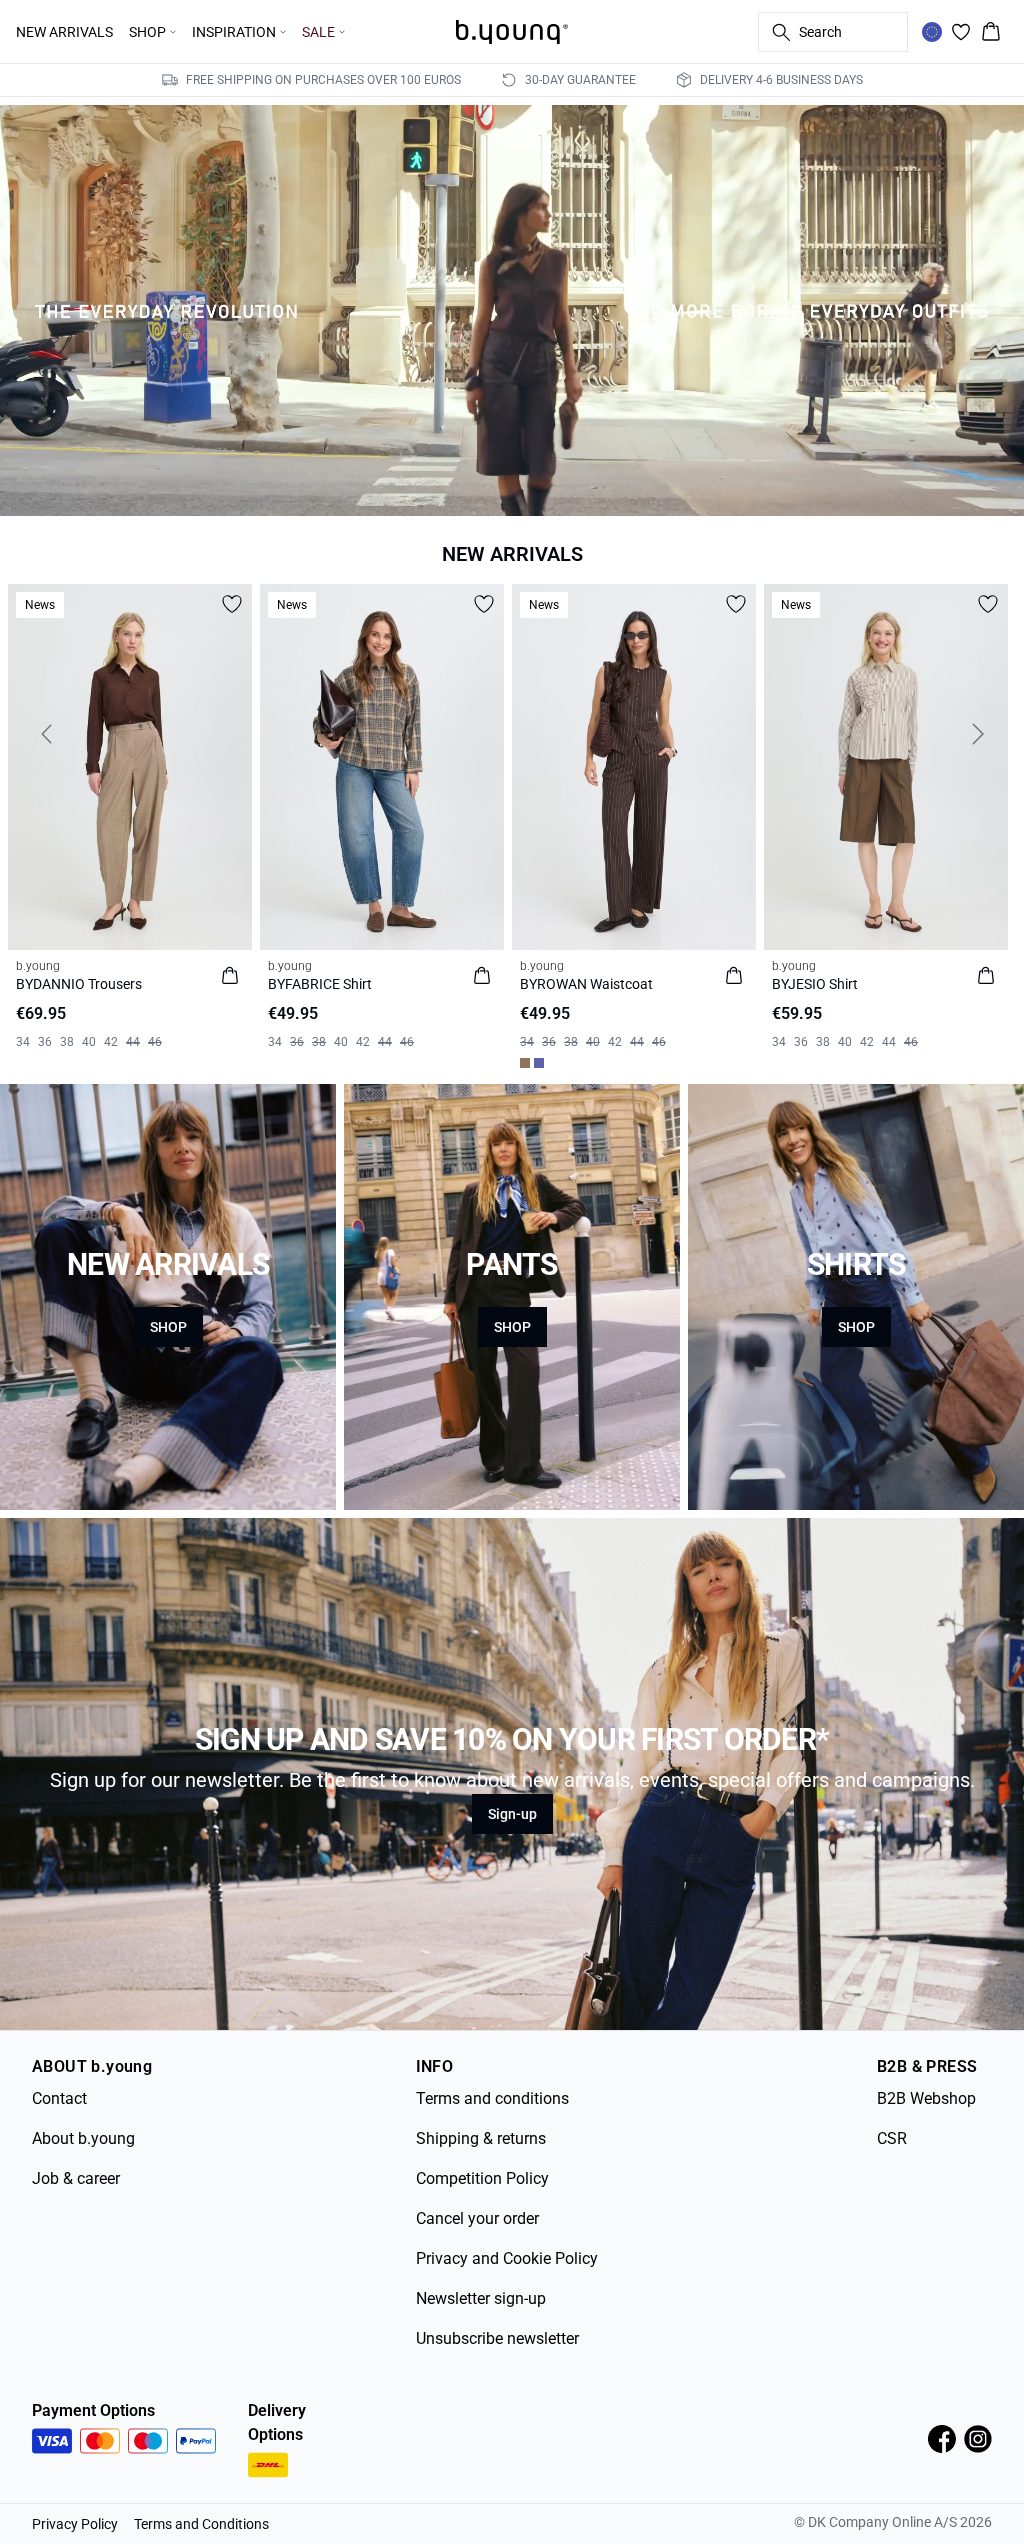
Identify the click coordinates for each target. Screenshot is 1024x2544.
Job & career (76, 2178)
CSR (892, 2138)
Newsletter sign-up (481, 2298)
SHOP (168, 1327)
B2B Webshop (926, 2098)
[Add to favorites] (232, 604)
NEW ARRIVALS (64, 32)
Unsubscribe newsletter (497, 2338)
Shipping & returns (481, 2138)
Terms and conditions (492, 2098)
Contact (59, 2098)
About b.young (83, 2138)
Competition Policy (482, 2178)
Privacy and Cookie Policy (507, 2258)
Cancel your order (477, 2218)
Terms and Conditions (201, 2524)
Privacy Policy (75, 2524)
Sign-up (512, 1814)
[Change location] (932, 32)
